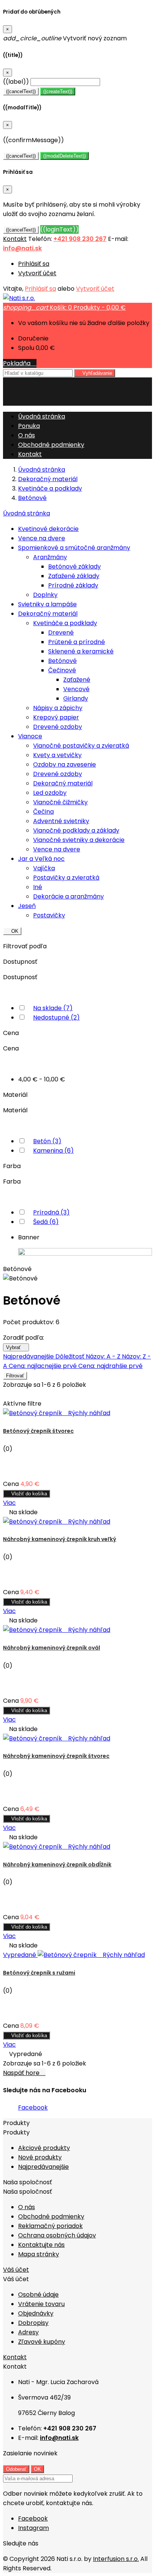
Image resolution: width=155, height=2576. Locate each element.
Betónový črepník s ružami (39, 1973)
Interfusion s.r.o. (116, 2559)
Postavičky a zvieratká (66, 878)
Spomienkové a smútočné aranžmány (74, 548)
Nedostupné (56, 1017)
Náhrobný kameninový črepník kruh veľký (60, 1539)
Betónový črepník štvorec (38, 1431)
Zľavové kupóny (42, 2342)
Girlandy (76, 698)
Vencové (76, 689)
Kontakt (15, 239)
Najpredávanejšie (29, 1356)
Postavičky (49, 915)
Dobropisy (33, 2323)
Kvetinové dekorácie (48, 529)
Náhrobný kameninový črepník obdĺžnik (57, 1865)
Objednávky (36, 2313)
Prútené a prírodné (77, 642)
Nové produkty (40, 2157)
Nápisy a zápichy (58, 708)
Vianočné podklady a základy (76, 830)
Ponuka (29, 426)
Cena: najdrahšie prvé (110, 1366)
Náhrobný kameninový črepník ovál (52, 1648)
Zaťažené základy (74, 576)
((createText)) (58, 91)
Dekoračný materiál (48, 614)
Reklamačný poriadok (50, 2226)
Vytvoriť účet (37, 273)
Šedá (46, 1222)
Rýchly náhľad (87, 1413)
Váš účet (16, 2270)
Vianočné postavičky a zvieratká (81, 746)
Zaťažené (77, 680)
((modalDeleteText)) (65, 156)
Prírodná (51, 1212)
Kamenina (53, 1151)
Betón (47, 1141)
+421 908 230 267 (80, 239)
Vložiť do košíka (27, 1494)
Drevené (61, 632)
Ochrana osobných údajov (57, 2235)
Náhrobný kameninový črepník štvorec (56, 1756)
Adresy (28, 2332)
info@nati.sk (22, 248)
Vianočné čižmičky (60, 802)
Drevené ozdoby (58, 727)
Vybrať (16, 1347)
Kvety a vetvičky (57, 755)
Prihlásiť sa (34, 264)
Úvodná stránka (27, 513)
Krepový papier (56, 717)
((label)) (16, 82)
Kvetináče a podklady (65, 623)
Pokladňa (20, 363)
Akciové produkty (44, 2148)
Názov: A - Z (104, 1356)
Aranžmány (50, 557)
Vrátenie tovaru (41, 2304)
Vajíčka (44, 868)
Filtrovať (15, 1376)
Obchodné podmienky (51, 445)
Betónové (62, 661)
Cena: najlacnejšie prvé (43, 1366)
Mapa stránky (39, 2254)
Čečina (43, 812)
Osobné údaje (38, 2295)
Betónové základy (74, 567)
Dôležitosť (71, 1356)
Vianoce (30, 736)
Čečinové (62, 670)
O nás (27, 435)
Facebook (33, 2108)
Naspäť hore (24, 2073)
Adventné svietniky (61, 821)
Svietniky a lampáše (47, 604)
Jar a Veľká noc (41, 859)
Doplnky (45, 595)
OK (12, 931)
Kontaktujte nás (41, 2245)
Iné (38, 887)
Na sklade (53, 1008)
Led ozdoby (50, 793)
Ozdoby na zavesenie (65, 764)
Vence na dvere (42, 538)
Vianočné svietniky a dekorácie (79, 840)
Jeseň (27, 906)
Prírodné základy (73, 585)
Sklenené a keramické (81, 651)
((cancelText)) (21, 91)
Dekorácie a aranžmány (68, 896)
